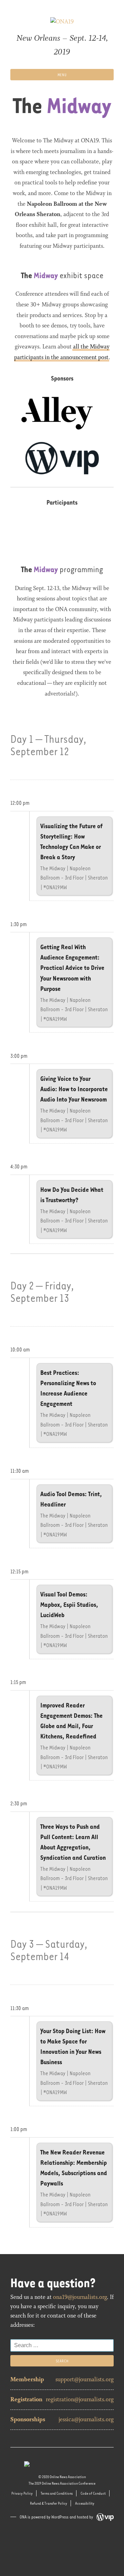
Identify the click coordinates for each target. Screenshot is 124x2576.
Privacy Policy (22, 2493)
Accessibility (85, 2503)
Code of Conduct (93, 2493)
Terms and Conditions (57, 2493)
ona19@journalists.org (80, 2297)
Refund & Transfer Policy (49, 2503)
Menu (62, 75)
